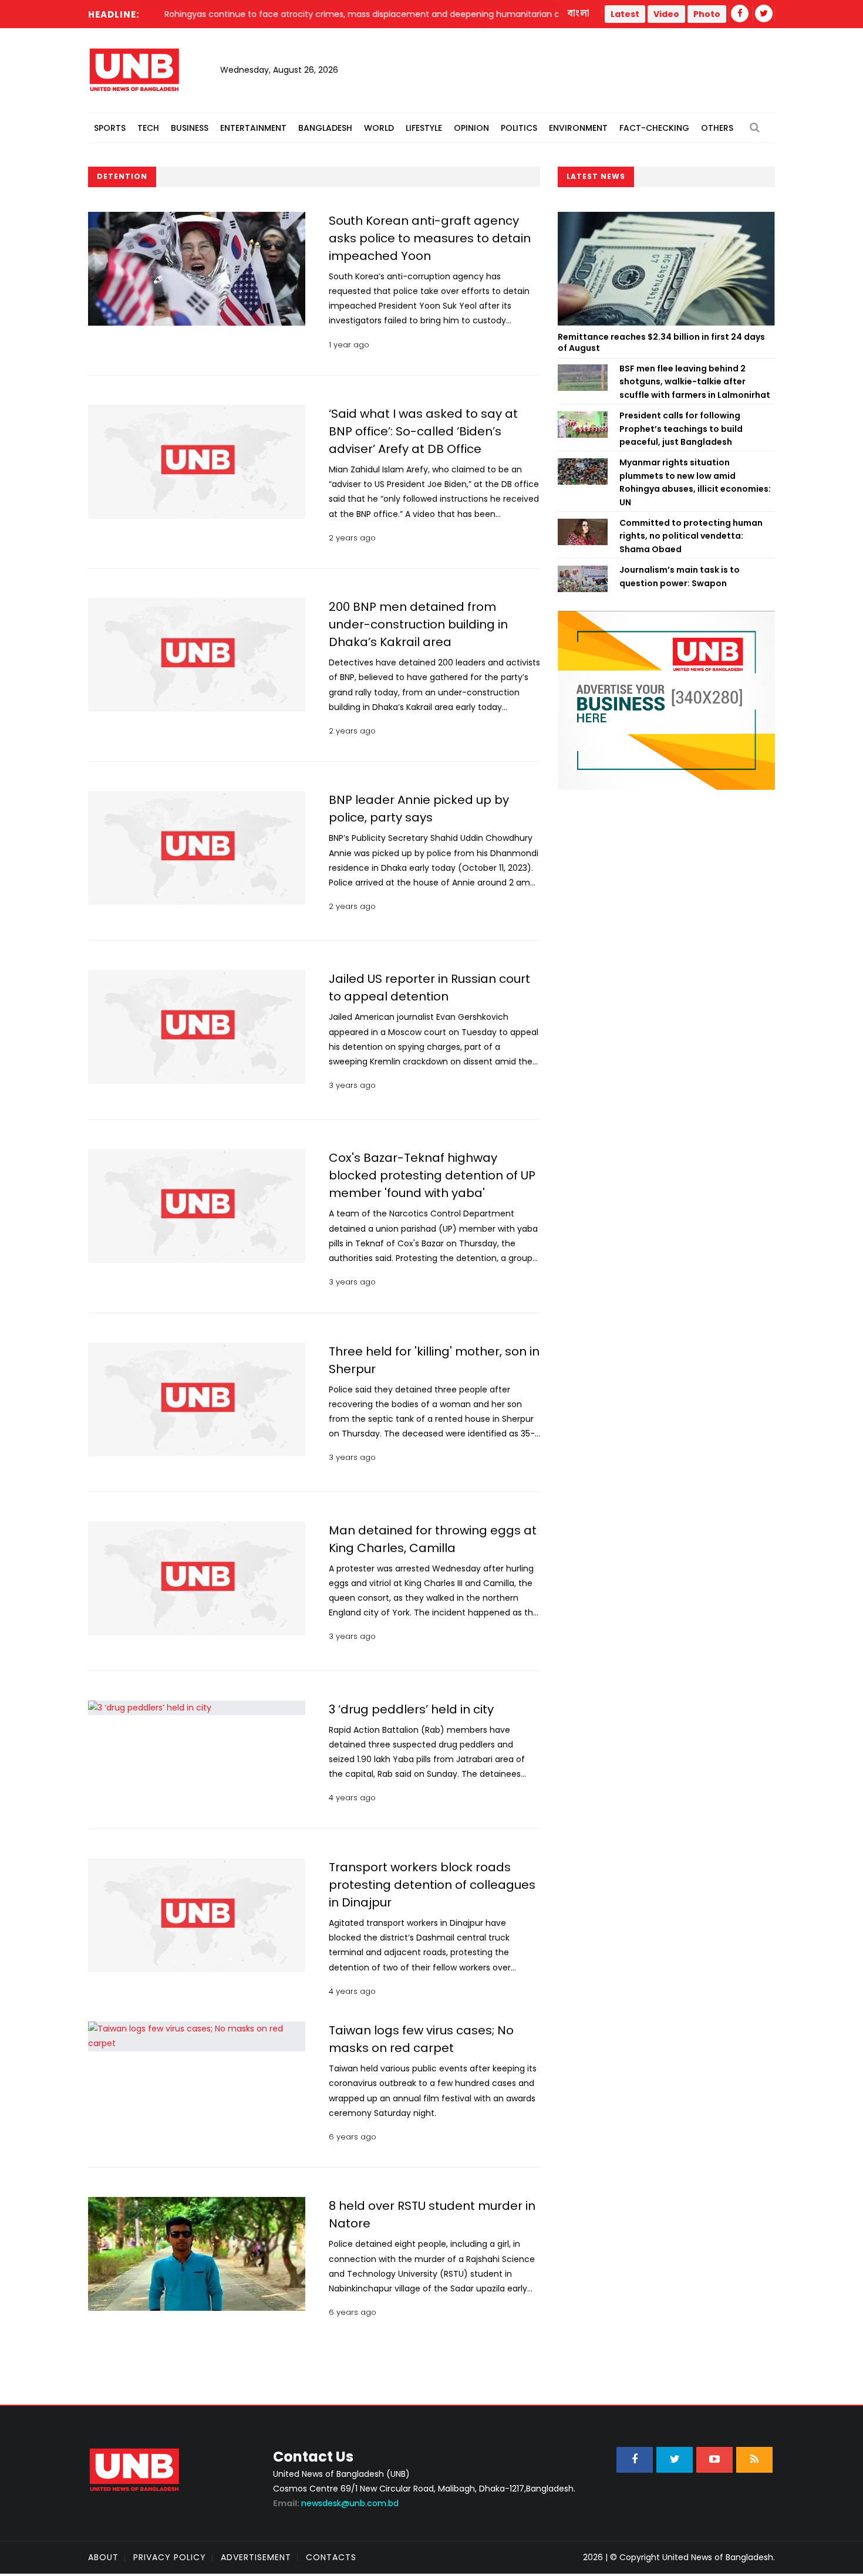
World (379, 128)
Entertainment (253, 128)
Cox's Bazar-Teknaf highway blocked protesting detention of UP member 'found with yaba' (432, 1175)
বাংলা (579, 13)
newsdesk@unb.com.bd (336, 2503)
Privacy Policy (170, 2557)
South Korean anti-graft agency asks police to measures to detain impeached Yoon (430, 238)
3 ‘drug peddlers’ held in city (411, 1709)
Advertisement (256, 2557)
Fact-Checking (654, 128)
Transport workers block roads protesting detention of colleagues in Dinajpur (432, 1885)
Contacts (331, 2557)
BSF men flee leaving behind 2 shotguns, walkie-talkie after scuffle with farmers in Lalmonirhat (695, 382)
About (103, 2557)
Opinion (471, 128)
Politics (519, 128)
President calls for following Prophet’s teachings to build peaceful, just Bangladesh (681, 429)
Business (190, 128)
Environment (578, 128)
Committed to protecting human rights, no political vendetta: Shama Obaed (691, 536)
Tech (148, 128)
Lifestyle (424, 128)
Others (717, 128)
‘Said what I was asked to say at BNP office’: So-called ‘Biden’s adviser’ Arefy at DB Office (423, 431)
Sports (110, 128)
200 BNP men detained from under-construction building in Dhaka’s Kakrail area (418, 624)
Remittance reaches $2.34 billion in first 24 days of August (661, 343)
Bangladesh (325, 128)
